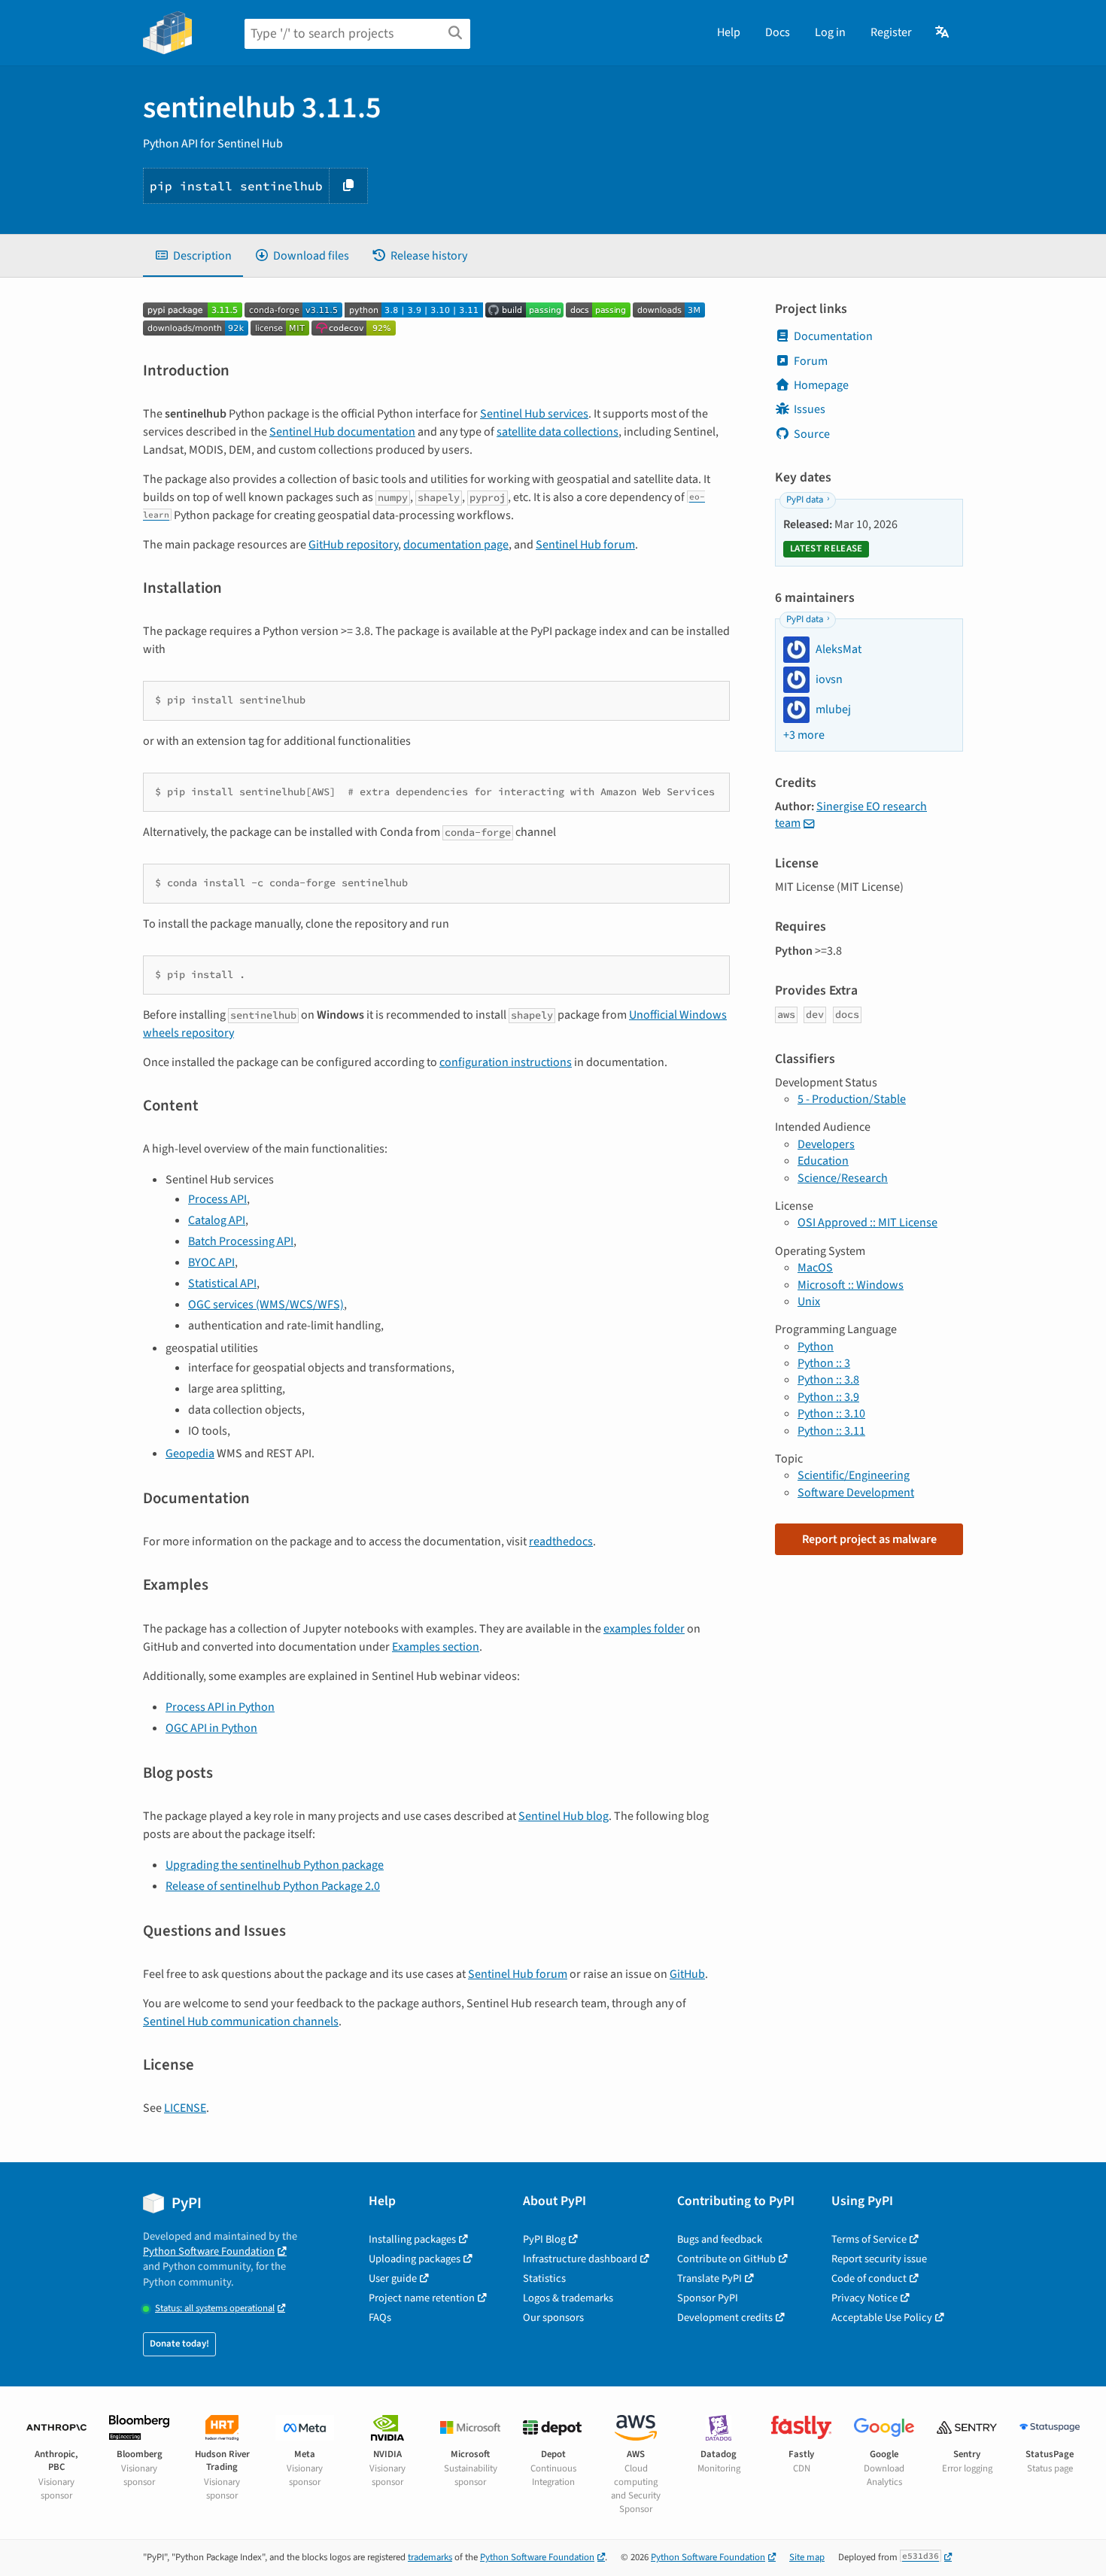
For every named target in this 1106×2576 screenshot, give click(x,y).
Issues (810, 409)
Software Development (856, 1493)
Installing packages (412, 2239)
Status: (215, 2309)
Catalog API (217, 1220)
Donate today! (179, 2344)
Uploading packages (415, 2259)
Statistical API (222, 1283)
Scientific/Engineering (854, 1475)
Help (729, 32)
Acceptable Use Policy (882, 2318)
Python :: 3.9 (828, 1397)
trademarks (430, 2557)
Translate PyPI (709, 2278)
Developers (826, 1144)
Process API (217, 1199)
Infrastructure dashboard (580, 2259)
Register (891, 32)
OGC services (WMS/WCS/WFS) (266, 1305)
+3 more (804, 735)
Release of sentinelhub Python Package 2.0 (273, 1886)
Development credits (725, 2318)
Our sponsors (553, 2318)
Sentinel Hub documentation (342, 432)
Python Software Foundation (209, 2251)
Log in (830, 32)
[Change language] (943, 32)
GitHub (687, 1974)
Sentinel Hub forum (585, 545)
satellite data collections (558, 432)
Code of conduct (869, 2278)
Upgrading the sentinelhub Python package (275, 1865)
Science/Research (843, 1178)
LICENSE (185, 2108)
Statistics (544, 2278)
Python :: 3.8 (828, 1380)
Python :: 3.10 (831, 1414)
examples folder (644, 1629)
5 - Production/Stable (852, 1099)
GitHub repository (353, 545)
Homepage (821, 385)
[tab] (193, 256)
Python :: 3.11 (831, 1431)
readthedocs (561, 1542)
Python (816, 1347)
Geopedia (190, 1454)
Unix (809, 1302)
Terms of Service (869, 2239)
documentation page (456, 545)
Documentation (833, 336)
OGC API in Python (211, 1728)
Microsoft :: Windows (851, 1285)
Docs (778, 32)
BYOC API (211, 1262)
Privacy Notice (864, 2298)
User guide (393, 2278)
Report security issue (879, 2259)
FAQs (380, 2318)
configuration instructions (506, 1062)
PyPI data (805, 500)
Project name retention (422, 2298)
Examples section (436, 1647)
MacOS (815, 1268)
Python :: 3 (824, 1363)
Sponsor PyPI (708, 2298)
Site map (807, 2557)
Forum (811, 361)
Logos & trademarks (568, 2298)
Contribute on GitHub (726, 2259)
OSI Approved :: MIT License (867, 1223)
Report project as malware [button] (869, 1539)
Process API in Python (220, 1707)
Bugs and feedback (720, 2239)
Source (812, 434)
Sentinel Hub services (534, 414)
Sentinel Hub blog (564, 1816)
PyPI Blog (544, 2239)
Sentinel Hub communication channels (241, 2022)
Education (823, 1161)
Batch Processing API (241, 1241)
